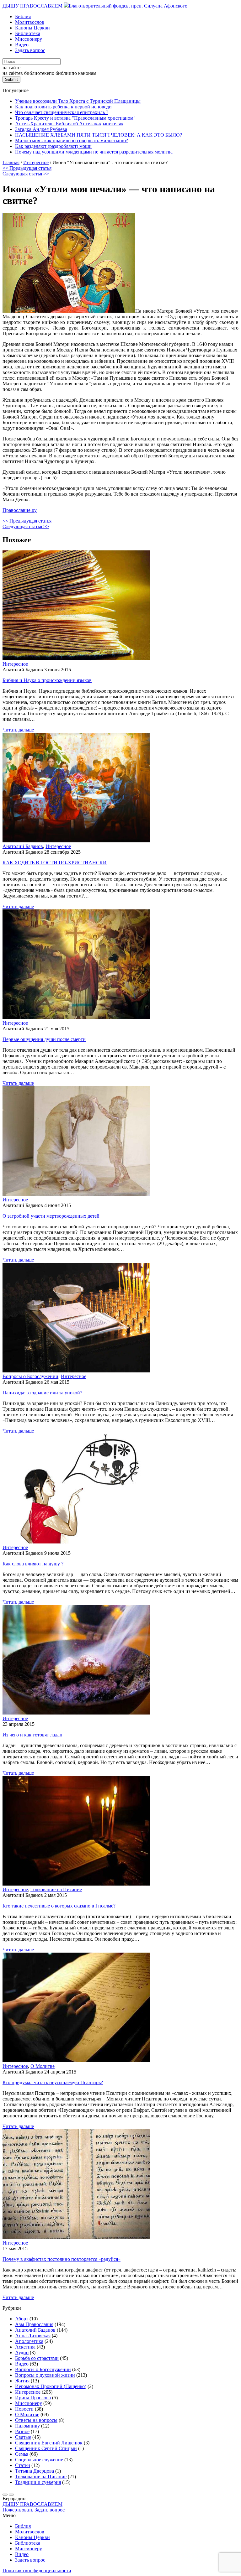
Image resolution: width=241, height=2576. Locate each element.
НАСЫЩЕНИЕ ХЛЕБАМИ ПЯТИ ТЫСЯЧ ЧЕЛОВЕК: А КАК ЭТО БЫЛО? (99, 135)
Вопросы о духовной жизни (45, 2375)
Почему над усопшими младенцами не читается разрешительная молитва (94, 152)
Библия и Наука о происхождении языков (47, 680)
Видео (22, 45)
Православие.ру (20, 510)
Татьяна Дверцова (35, 2471)
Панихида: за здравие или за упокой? (42, 1393)
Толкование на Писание (56, 1889)
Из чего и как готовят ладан (32, 1735)
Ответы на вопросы (36, 2420)
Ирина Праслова (33, 2398)
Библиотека (28, 33)
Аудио (22, 2352)
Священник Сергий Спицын (46, 2448)
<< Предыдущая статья (27, 168)
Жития (22, 2381)
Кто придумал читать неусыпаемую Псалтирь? (53, 2082)
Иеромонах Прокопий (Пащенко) (51, 2386)
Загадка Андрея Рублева (41, 129)
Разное (22, 2431)
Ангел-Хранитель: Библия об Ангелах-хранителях (69, 124)
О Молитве (43, 2066)
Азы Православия (34, 2324)
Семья (22, 2454)
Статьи (23, 2465)
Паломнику (27, 2426)
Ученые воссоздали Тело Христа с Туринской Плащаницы (78, 101)
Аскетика (25, 2347)
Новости (24, 2409)
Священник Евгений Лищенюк (49, 2443)
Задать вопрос (30, 50)
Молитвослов (30, 22)
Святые (23, 2437)
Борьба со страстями (37, 2358)
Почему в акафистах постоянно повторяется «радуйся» (62, 2259)
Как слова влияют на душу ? (33, 1564)
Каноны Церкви (32, 28)
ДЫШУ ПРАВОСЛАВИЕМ (33, 6)
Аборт (22, 2319)
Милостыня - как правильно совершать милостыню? (72, 141)
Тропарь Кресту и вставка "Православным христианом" (75, 118)
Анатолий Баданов (23, 846)
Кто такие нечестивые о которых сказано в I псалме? (59, 1906)
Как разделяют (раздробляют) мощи (53, 146)
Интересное (15, 664)
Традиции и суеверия (38, 2482)
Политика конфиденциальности (37, 2571)
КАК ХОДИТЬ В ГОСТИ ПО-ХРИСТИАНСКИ (55, 863)
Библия (23, 16)
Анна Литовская (33, 2336)
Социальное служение (39, 2460)
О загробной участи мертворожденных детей (51, 1216)
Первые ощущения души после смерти (44, 1039)
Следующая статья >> (26, 174)
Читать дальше (18, 730)
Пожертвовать (19, 2510)
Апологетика (29, 2341)
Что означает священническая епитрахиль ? (62, 112)
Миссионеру (29, 39)
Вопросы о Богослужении (30, 1376)
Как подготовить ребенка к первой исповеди (63, 107)
